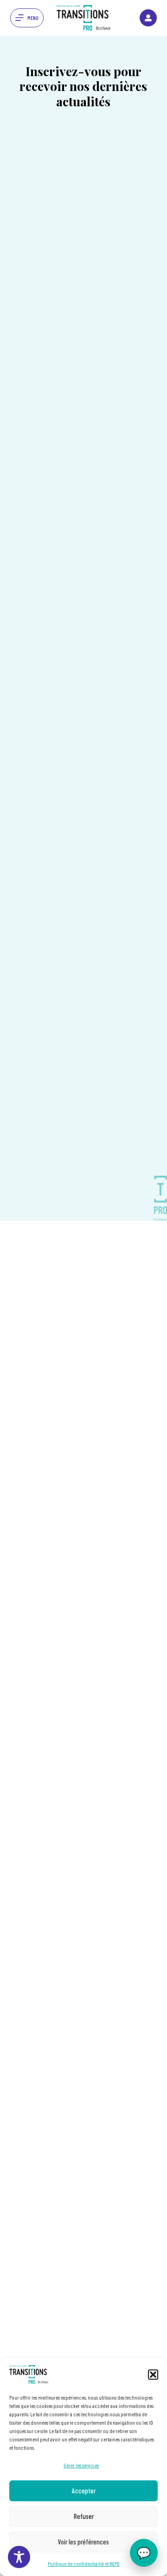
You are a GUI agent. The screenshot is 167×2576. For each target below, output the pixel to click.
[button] (153, 2375)
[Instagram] (148, 18)
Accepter (84, 2491)
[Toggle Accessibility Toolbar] (19, 2557)
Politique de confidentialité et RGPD (84, 2563)
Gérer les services (81, 2465)
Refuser (84, 2516)
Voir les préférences (83, 2542)
